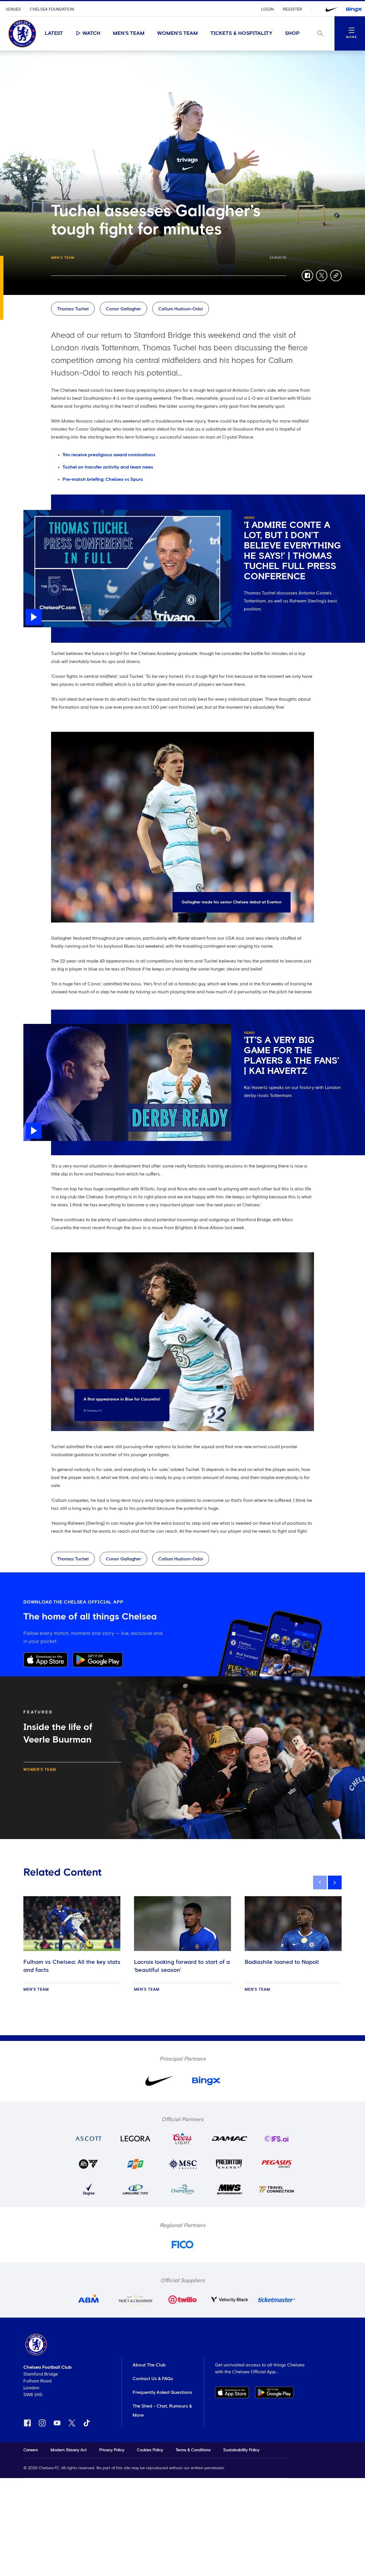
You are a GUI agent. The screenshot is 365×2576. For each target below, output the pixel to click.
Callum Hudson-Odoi (181, 309)
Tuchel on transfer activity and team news (108, 467)
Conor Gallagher (123, 309)
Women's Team (178, 33)
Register (292, 9)
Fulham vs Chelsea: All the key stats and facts (72, 1966)
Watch (91, 33)
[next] (335, 1882)
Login (267, 9)
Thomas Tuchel (73, 309)
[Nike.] (332, 9)
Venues (13, 9)
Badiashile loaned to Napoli (282, 1962)
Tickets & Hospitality (241, 33)
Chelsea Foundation (52, 9)
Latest (54, 33)
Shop (292, 33)
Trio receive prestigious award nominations (109, 455)
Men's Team (129, 33)
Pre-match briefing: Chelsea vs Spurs (103, 479)
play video (35, 513)
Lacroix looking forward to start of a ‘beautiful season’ (182, 1966)
